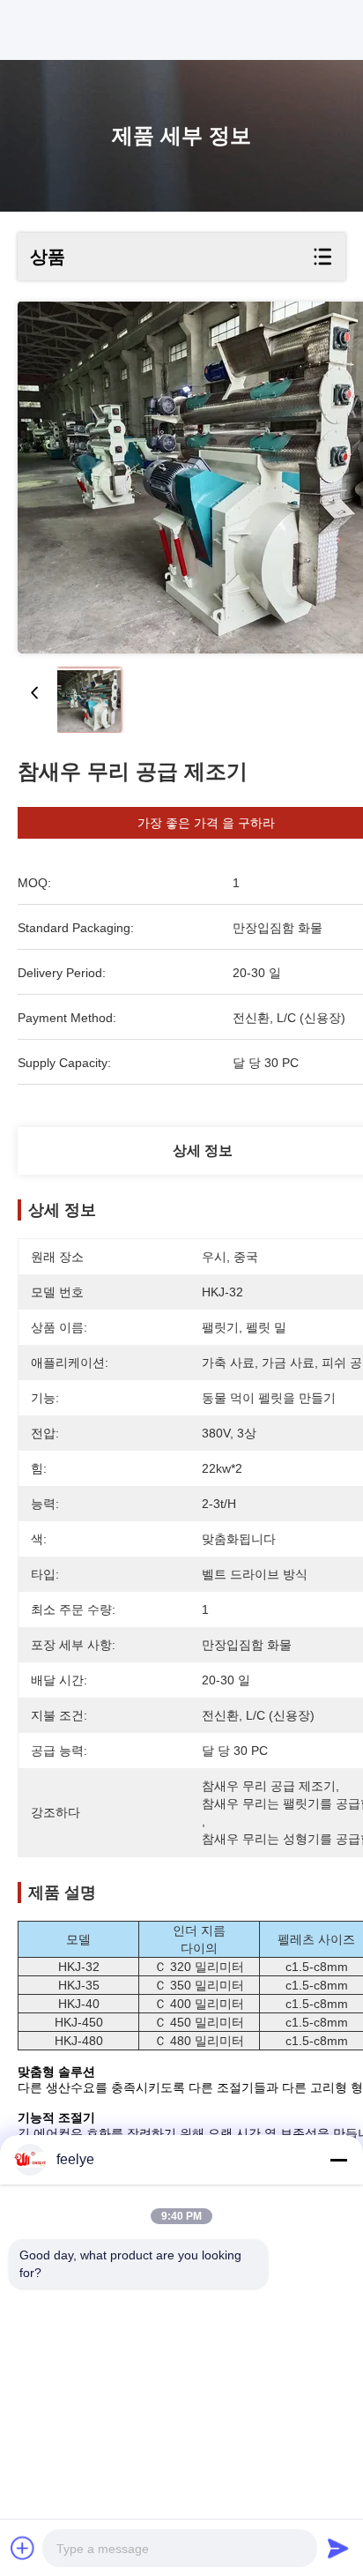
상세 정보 (203, 1150)
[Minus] (338, 2160)
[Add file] (23, 2548)
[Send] (338, 2548)
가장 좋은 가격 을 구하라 (206, 823)
